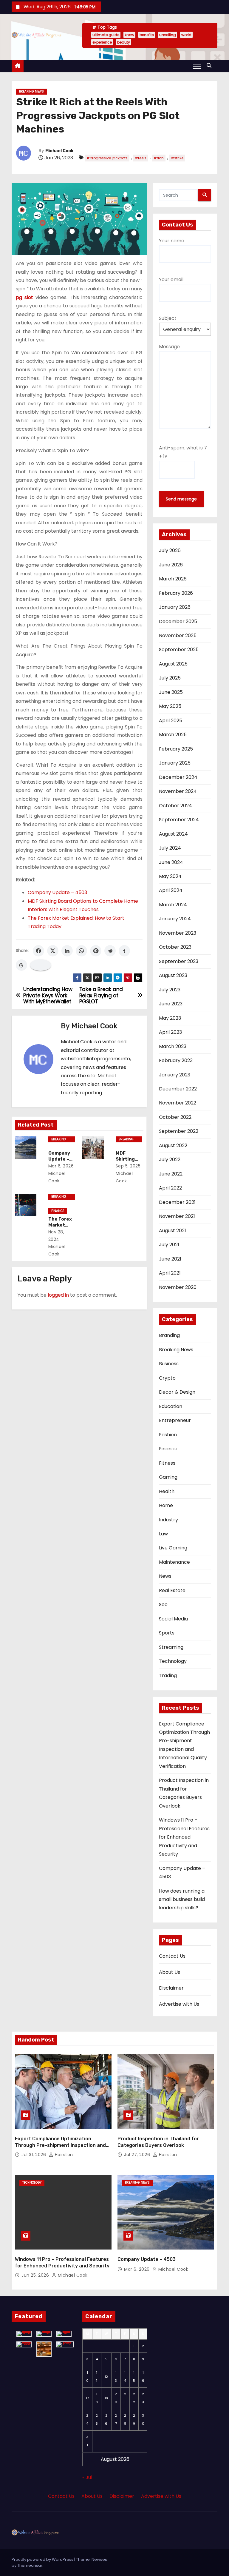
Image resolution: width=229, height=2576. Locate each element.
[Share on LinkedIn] (67, 951)
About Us (170, 1972)
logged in (58, 1295)
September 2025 (179, 650)
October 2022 (175, 1117)
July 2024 (170, 848)
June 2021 (170, 1259)
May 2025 (170, 706)
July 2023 (170, 990)
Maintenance (174, 1562)
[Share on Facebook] (38, 951)
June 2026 (171, 565)
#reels (141, 158)
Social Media (173, 1619)
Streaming (171, 1647)
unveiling (168, 35)
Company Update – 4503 (57, 892)
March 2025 (173, 735)
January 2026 (175, 607)
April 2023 (170, 1032)
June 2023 (171, 1004)
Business (169, 1364)
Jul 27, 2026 (138, 2155)
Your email (171, 279)
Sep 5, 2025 (128, 1166)
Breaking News (31, 91)
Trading (168, 1676)
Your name (172, 241)
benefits (147, 35)
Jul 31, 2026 (34, 2155)
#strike (177, 158)
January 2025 (175, 763)
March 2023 (173, 1046)
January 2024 (175, 919)
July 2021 (169, 1245)
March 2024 (173, 905)
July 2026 (170, 550)
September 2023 (179, 961)
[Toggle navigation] (197, 66)
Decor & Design (177, 1392)
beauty (124, 42)
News (165, 1576)
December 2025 (178, 621)
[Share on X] (53, 951)
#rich (159, 158)
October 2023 (175, 947)
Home (166, 1505)
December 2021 (177, 1202)
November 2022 (178, 1103)
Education (171, 1406)
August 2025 (173, 664)
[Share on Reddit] (110, 951)
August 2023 (173, 975)
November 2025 (178, 635)
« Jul (87, 2477)
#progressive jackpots (107, 158)
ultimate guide (106, 35)
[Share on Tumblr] (124, 951)
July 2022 (170, 1160)
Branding (169, 1335)
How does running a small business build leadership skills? (182, 1899)
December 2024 (178, 777)
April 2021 (170, 1273)
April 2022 (170, 1188)
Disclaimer (171, 1988)
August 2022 (173, 1146)
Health (167, 1491)
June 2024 (171, 862)
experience (102, 42)
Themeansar (30, 2565)
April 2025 (171, 721)
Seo (163, 1604)
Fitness (167, 1463)
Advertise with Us (179, 2004)
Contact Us (172, 1956)
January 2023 (175, 1075)
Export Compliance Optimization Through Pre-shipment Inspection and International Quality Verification (60, 2145)
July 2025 (170, 678)
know (129, 35)
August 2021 (172, 1231)
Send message (181, 499)
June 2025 (171, 692)
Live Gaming (173, 1548)
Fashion (168, 1435)
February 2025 (176, 749)
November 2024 (178, 791)
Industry (168, 1520)
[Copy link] (41, 965)
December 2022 (178, 1089)
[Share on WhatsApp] (81, 951)
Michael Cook (59, 151)
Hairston (63, 2155)
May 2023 (170, 1018)
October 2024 (175, 806)
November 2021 (177, 1216)
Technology (173, 1661)
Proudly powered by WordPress (43, 2559)
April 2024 (171, 890)
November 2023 (178, 933)
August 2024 (173, 834)
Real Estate (172, 1590)
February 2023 (176, 1060)
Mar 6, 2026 (61, 1166)
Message (169, 347)
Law (163, 1534)
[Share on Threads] (21, 965)
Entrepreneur (175, 1420)
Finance (58, 1211)
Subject (168, 318)
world (186, 35)
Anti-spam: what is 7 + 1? (183, 452)
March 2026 (173, 579)
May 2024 (170, 876)
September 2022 (179, 1131)
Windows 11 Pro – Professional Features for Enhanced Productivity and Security (184, 1837)
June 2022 (171, 1174)
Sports (167, 1633)
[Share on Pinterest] (96, 951)
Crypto (167, 1378)
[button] (211, 66)
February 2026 (176, 593)
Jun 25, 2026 (36, 2275)
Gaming (168, 1477)
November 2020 (178, 1287)
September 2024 (179, 820)
